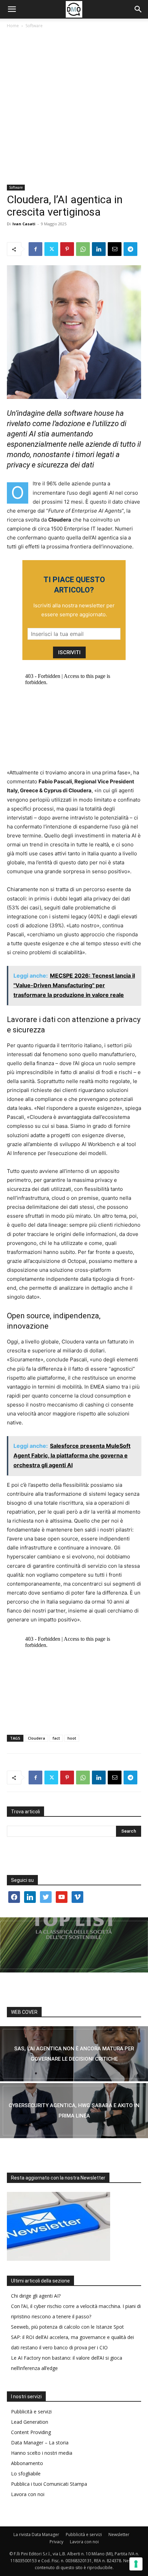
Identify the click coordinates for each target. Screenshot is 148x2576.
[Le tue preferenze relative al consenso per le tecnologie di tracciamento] (136, 2564)
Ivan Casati (24, 224)
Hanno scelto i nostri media (42, 2453)
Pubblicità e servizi (31, 2412)
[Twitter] (51, 249)
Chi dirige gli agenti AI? (36, 2296)
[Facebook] (35, 249)
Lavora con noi (28, 2494)
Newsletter (119, 2534)
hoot (72, 1738)
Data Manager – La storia (40, 2443)
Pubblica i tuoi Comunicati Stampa (49, 2484)
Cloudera (36, 1738)
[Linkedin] (99, 249)
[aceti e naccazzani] (74, 2111)
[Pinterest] (67, 249)
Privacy (56, 2542)
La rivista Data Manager (36, 2534)
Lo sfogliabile (26, 2474)
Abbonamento (27, 2463)
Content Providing (31, 2432)
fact (56, 1738)
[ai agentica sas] (74, 2054)
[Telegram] (130, 249)
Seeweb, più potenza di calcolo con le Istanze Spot (67, 2327)
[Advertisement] (74, 107)
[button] (12, 9)
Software (34, 26)
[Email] (115, 249)
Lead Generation (30, 2422)
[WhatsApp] (83, 249)
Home (13, 26)
